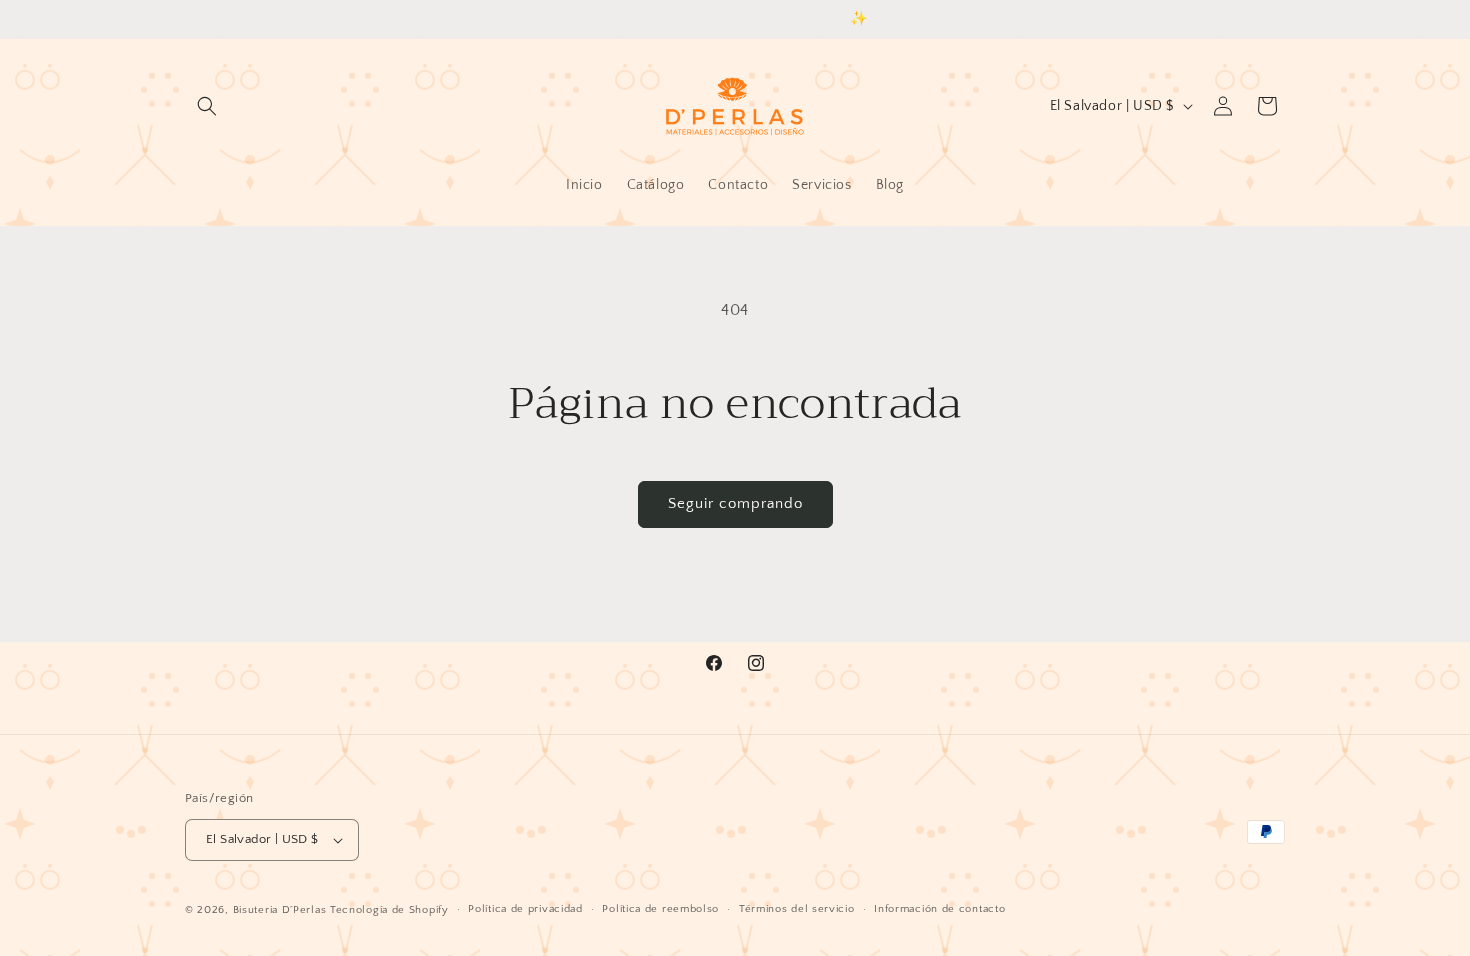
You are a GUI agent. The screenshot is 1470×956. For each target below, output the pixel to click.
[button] (207, 106)
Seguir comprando (735, 503)
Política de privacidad (525, 909)
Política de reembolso (660, 909)
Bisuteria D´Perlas (280, 910)
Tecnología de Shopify (389, 910)
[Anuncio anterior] (522, 19)
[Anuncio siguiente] (948, 19)
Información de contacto (939, 909)
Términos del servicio (797, 909)
